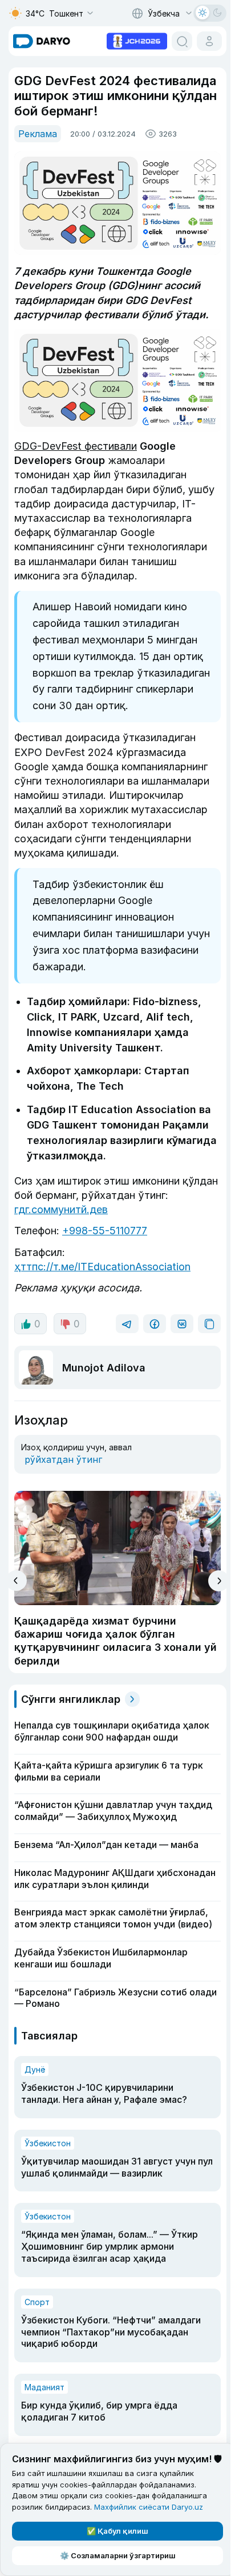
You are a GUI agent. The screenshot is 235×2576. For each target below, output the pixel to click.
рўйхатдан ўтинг (63, 1459)
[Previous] (16, 1581)
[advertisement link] (137, 40)
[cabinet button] (209, 41)
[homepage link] (42, 41)
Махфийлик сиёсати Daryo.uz (149, 2507)
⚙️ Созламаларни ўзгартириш (118, 2555)
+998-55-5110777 (105, 1231)
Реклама (38, 134)
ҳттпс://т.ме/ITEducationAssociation (102, 1267)
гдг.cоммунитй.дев (61, 1209)
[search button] (182, 41)
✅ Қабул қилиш (117, 2531)
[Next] (219, 1581)
